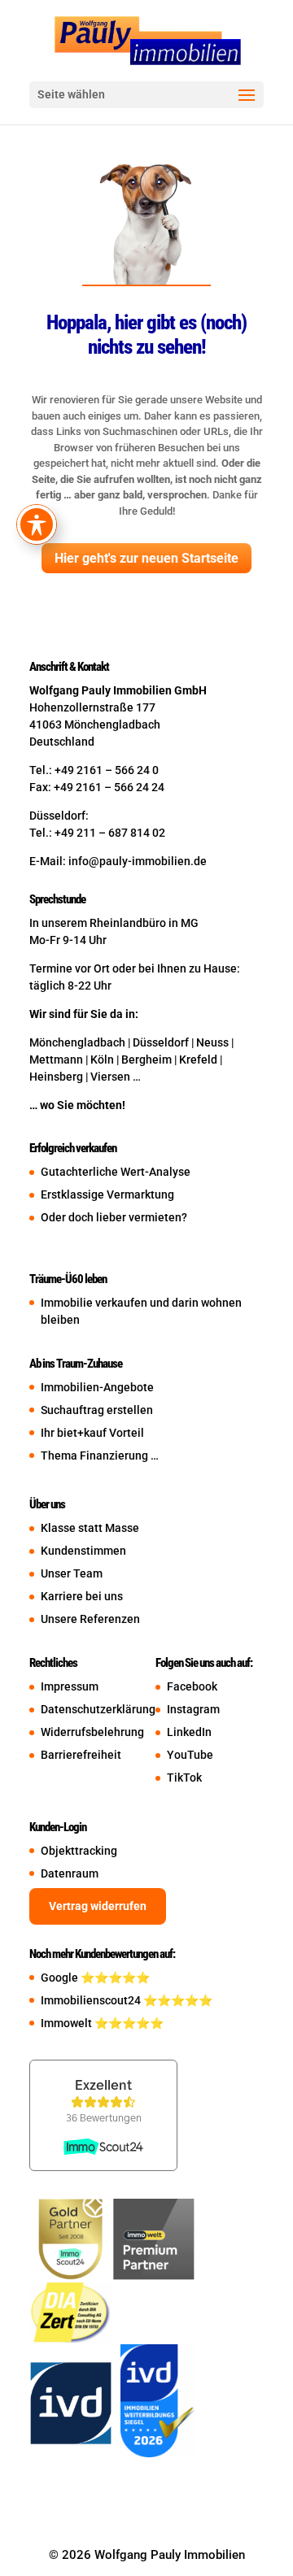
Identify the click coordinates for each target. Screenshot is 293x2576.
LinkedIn (189, 1732)
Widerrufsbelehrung (92, 1732)
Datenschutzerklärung (98, 1709)
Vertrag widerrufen (98, 1906)
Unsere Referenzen (90, 1619)
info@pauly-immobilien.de (138, 861)
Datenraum (70, 1873)
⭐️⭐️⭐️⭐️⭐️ (115, 1978)
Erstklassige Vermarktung (107, 1194)
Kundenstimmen (83, 1551)
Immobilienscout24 (92, 2000)
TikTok (184, 1778)
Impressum (70, 1686)
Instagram (193, 1709)
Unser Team (72, 1573)
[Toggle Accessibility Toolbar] (37, 524)
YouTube (190, 1755)
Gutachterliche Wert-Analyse (116, 1172)
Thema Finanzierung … (100, 1456)
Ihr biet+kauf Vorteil (92, 1433)
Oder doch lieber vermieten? (114, 1217)
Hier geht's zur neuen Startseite (146, 558)
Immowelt (68, 2023)
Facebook (192, 1686)
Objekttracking (79, 1851)
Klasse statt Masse (97, 1528)
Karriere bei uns (82, 1596)
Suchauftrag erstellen (97, 1410)
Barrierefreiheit (81, 1755)
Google (61, 1978)
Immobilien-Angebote (97, 1387)
